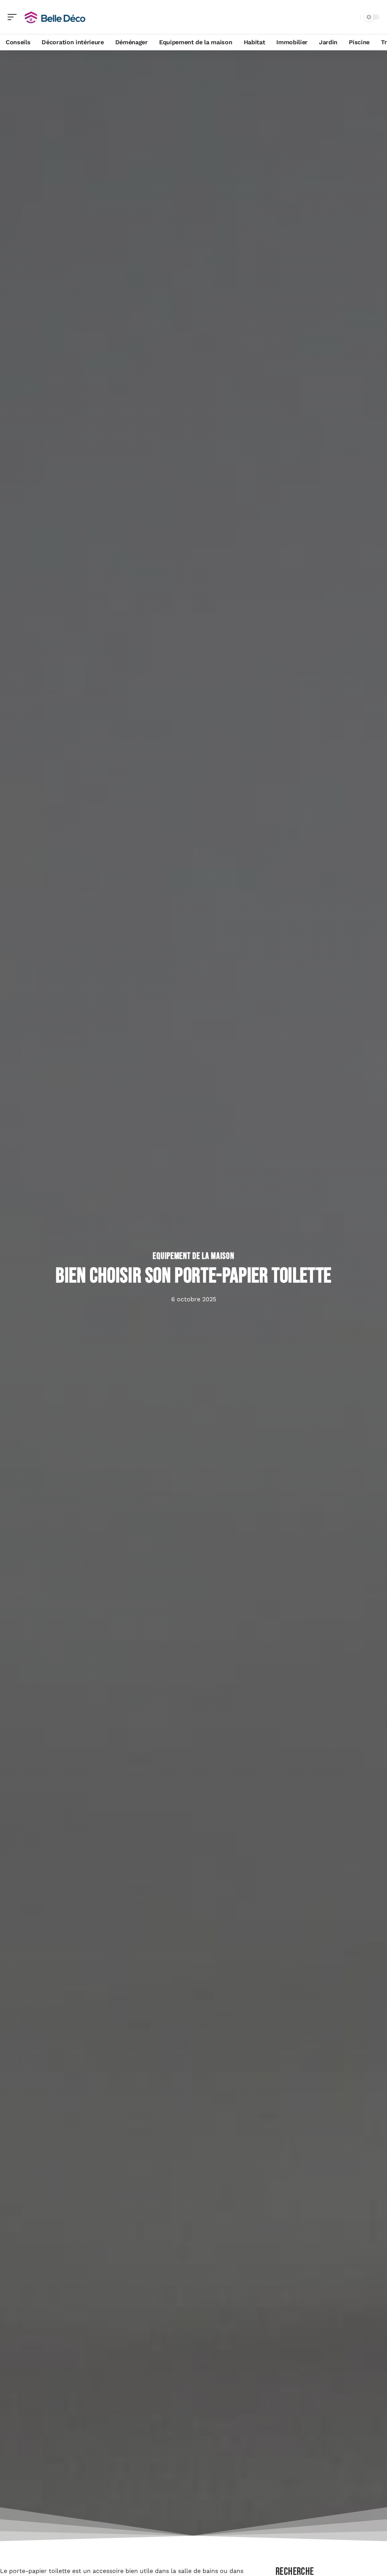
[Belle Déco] (54, 17)
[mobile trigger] (14, 17)
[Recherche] (353, 17)
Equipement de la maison (193, 1256)
